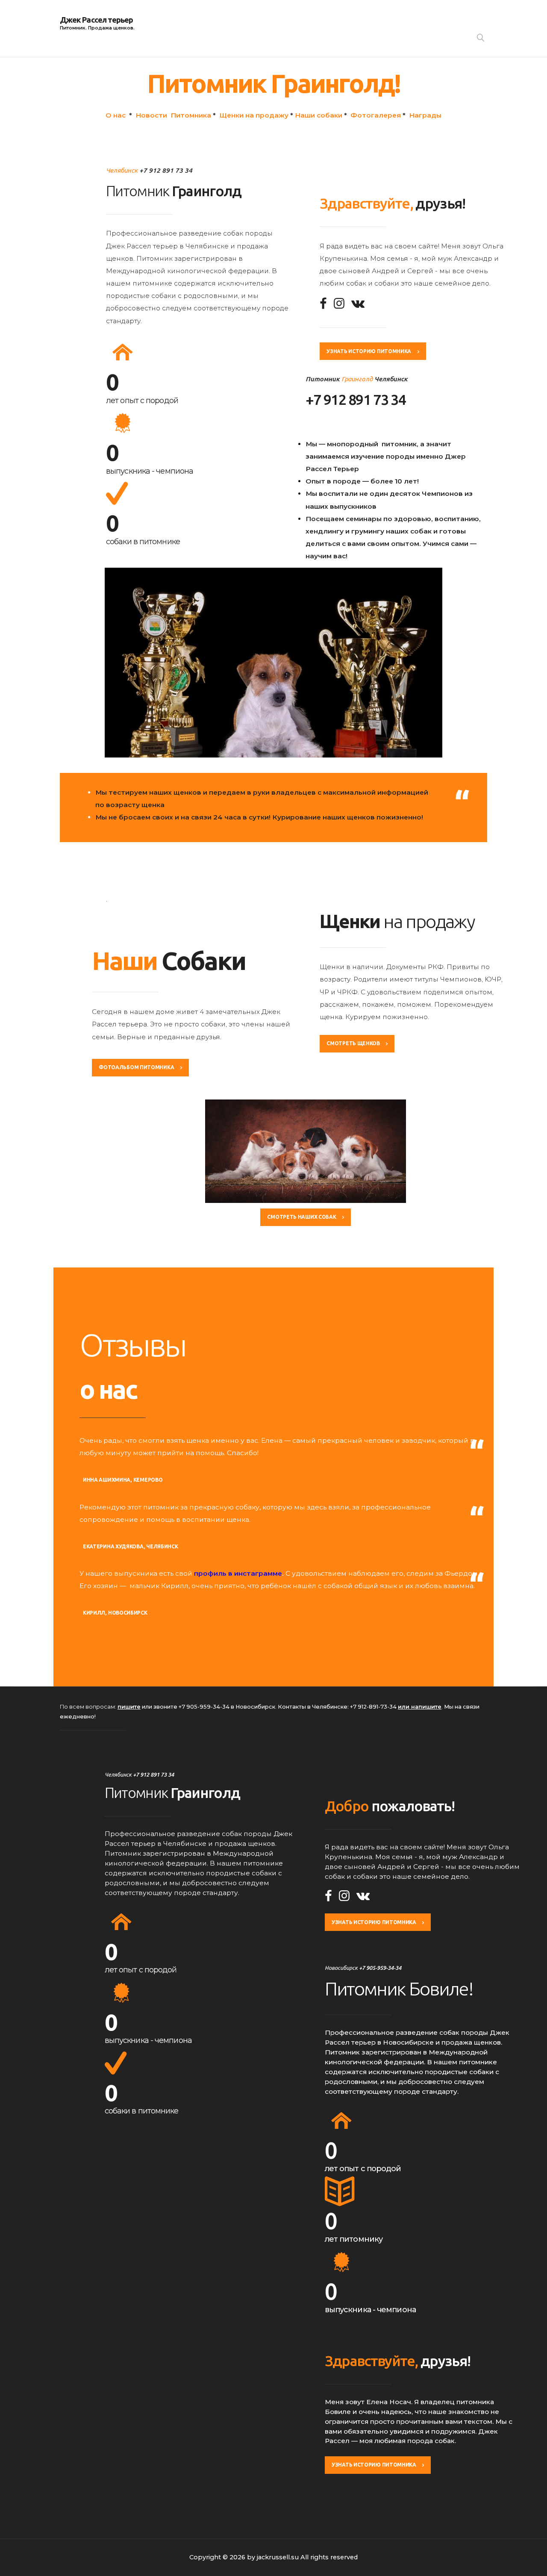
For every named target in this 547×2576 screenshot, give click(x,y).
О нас (116, 115)
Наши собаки (319, 115)
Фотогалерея (376, 115)
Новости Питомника (173, 115)
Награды (425, 115)
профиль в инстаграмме (238, 1573)
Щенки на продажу (254, 115)
